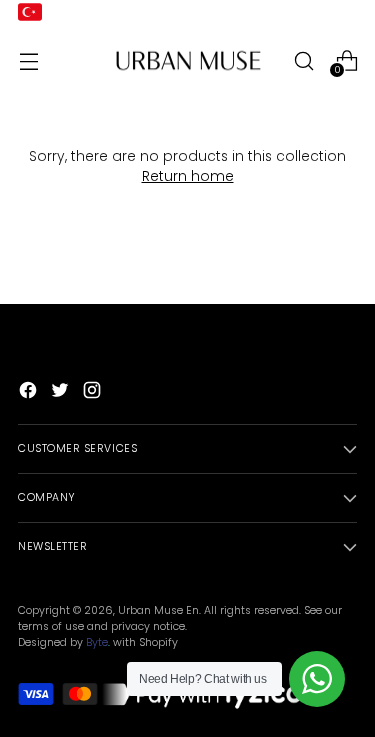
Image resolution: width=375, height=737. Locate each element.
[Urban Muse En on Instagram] (94, 393)
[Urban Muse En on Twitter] (62, 393)
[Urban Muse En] (188, 61)
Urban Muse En (158, 610)
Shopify (158, 642)
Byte (97, 642)
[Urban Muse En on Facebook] (30, 393)
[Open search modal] (303, 60)
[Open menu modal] (28, 60)
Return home (188, 176)
